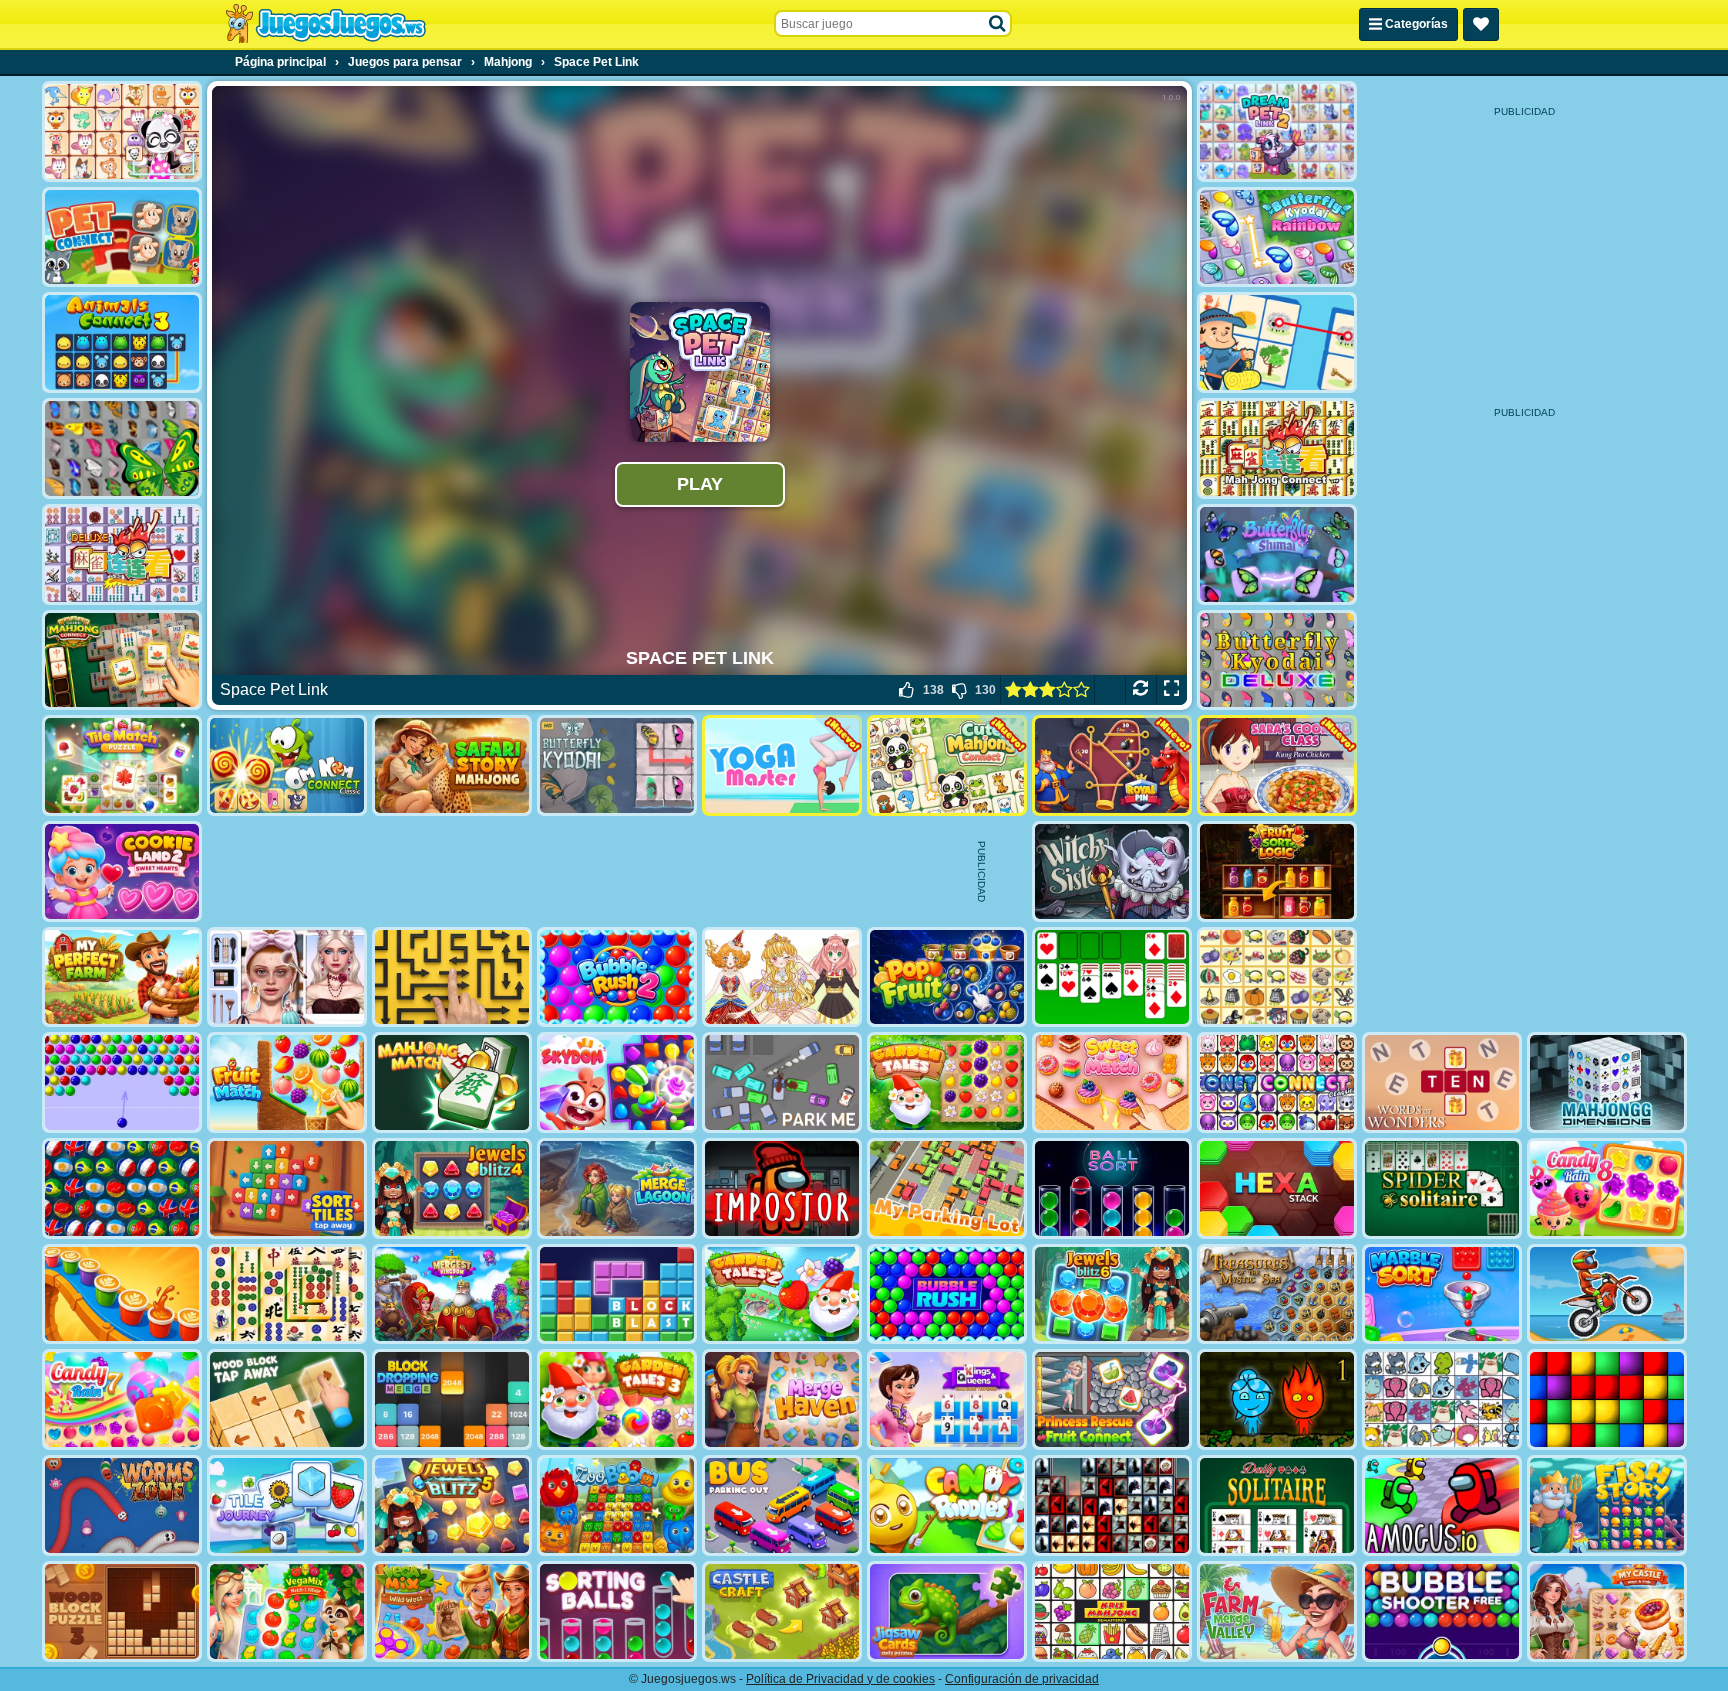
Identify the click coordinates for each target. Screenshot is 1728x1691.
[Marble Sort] (1442, 1294)
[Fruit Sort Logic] (1277, 871)
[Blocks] (1607, 1399)
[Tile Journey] (287, 1505)
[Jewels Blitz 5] (452, 1505)
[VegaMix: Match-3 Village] (287, 1611)
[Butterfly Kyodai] (122, 448)
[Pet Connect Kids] (122, 237)
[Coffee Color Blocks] (122, 1294)
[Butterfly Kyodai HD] (617, 765)
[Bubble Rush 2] (617, 977)
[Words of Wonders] (1442, 1082)
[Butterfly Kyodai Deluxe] (1277, 660)
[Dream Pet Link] (122, 131)
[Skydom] (617, 1082)
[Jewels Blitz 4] (452, 1188)
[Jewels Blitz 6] (1112, 1294)
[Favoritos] (1481, 24)
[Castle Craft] (782, 1611)
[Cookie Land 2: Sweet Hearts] (122, 871)
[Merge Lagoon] (617, 1188)
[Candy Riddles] (947, 1505)
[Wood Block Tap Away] (287, 1399)
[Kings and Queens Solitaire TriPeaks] (947, 1399)
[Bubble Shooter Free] (1442, 1611)
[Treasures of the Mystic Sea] (1277, 1294)
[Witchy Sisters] (1112, 871)
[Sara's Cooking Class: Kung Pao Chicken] (1277, 765)
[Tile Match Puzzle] (122, 765)
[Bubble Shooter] (122, 1082)
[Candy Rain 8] (1607, 1188)
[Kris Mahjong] (1277, 977)
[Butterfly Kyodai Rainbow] (1277, 237)
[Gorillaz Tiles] (1112, 1505)
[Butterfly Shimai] (1277, 554)
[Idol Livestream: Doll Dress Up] (782, 977)
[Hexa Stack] (1277, 1188)
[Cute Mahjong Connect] (947, 765)
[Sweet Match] (1112, 1082)
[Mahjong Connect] (1277, 448)
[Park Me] (782, 1082)
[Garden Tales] (947, 1082)
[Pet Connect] (1442, 1399)
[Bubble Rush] (947, 1294)
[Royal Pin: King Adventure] (1112, 765)
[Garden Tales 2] (782, 1294)
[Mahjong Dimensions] (1607, 1082)
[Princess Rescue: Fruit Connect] (1112, 1399)
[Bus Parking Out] (782, 1505)
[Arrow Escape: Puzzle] (452, 977)
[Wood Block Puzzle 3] (122, 1611)
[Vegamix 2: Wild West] (452, 1611)
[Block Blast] (617, 1294)
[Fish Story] (1607, 1505)
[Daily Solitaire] (1277, 1505)
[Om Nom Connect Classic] (287, 765)
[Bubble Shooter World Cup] (122, 1188)
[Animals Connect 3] (122, 342)
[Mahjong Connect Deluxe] (122, 554)
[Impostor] (782, 1188)
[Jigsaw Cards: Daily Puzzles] (947, 1611)
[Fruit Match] (287, 1082)
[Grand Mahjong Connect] (122, 660)
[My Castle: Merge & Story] (1607, 1611)
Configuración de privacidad (1022, 1679)
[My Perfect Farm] (122, 977)
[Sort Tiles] (287, 1188)
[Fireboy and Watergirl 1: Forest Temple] (1277, 1399)
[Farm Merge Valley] (1277, 1611)
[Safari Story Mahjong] (452, 765)
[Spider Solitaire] (1442, 1188)
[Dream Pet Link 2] (1277, 131)
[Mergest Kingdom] (452, 1294)
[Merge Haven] (782, 1399)
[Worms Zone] (122, 1505)
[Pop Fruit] (947, 977)
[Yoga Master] (782, 765)
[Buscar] (998, 24)
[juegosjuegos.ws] (325, 24)
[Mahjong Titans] (287, 1294)
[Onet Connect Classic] (1277, 1082)
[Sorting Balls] (617, 1611)
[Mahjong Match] (452, 1082)
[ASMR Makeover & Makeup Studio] (287, 977)
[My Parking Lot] (947, 1188)
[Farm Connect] (1277, 342)
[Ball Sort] (1112, 1188)
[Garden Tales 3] (617, 1399)
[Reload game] (1140, 690)
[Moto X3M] (1607, 1294)
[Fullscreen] (1171, 690)
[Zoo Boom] (617, 1505)
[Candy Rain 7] (122, 1399)
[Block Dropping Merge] (452, 1399)
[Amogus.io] (1442, 1505)
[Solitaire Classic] (1112, 977)
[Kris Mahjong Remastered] (1112, 1611)
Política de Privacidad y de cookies (840, 1679)
